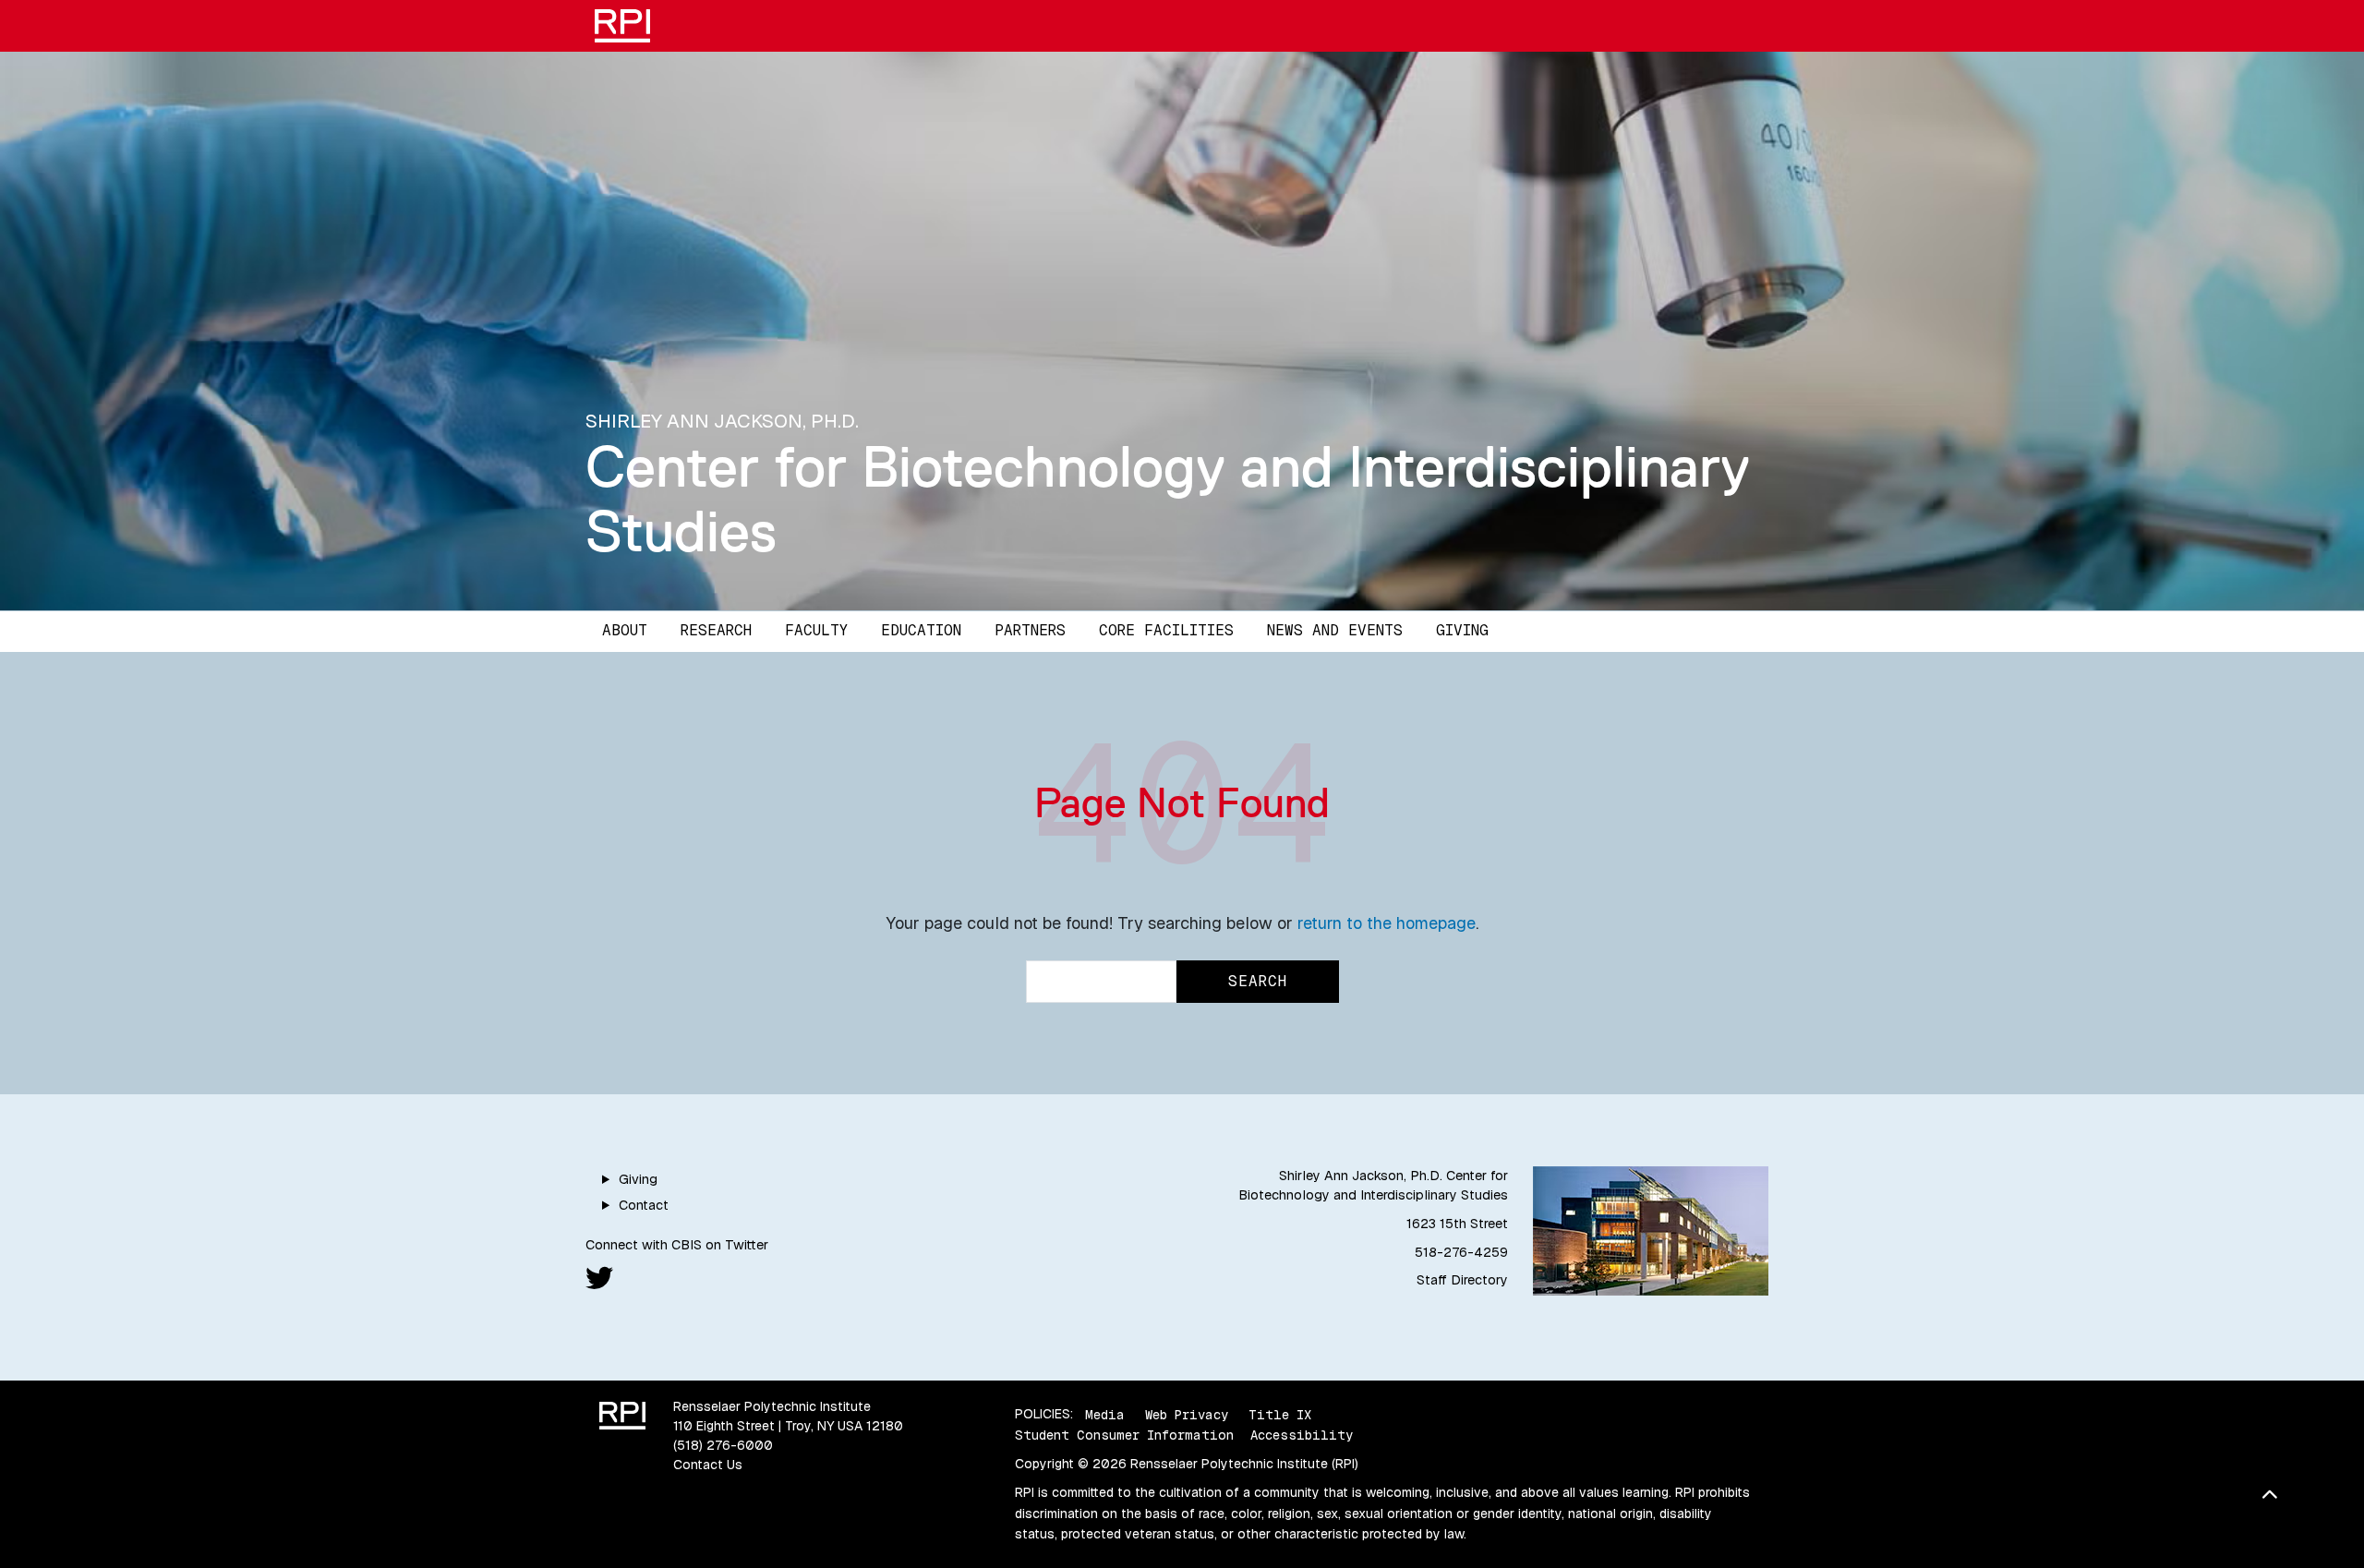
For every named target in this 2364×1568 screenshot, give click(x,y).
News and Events (1335, 630)
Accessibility (1302, 1435)
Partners (1030, 630)
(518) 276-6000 (723, 1445)
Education (921, 630)
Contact (644, 1205)
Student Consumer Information (1124, 1435)
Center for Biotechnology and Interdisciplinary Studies (1168, 498)
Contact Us (708, 1465)
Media (1105, 1414)
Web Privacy (1187, 1414)
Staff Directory (1462, 1280)
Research (716, 630)
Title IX (1280, 1414)
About (625, 630)
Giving (1462, 630)
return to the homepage (1387, 923)
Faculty (816, 630)
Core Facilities (1166, 630)
